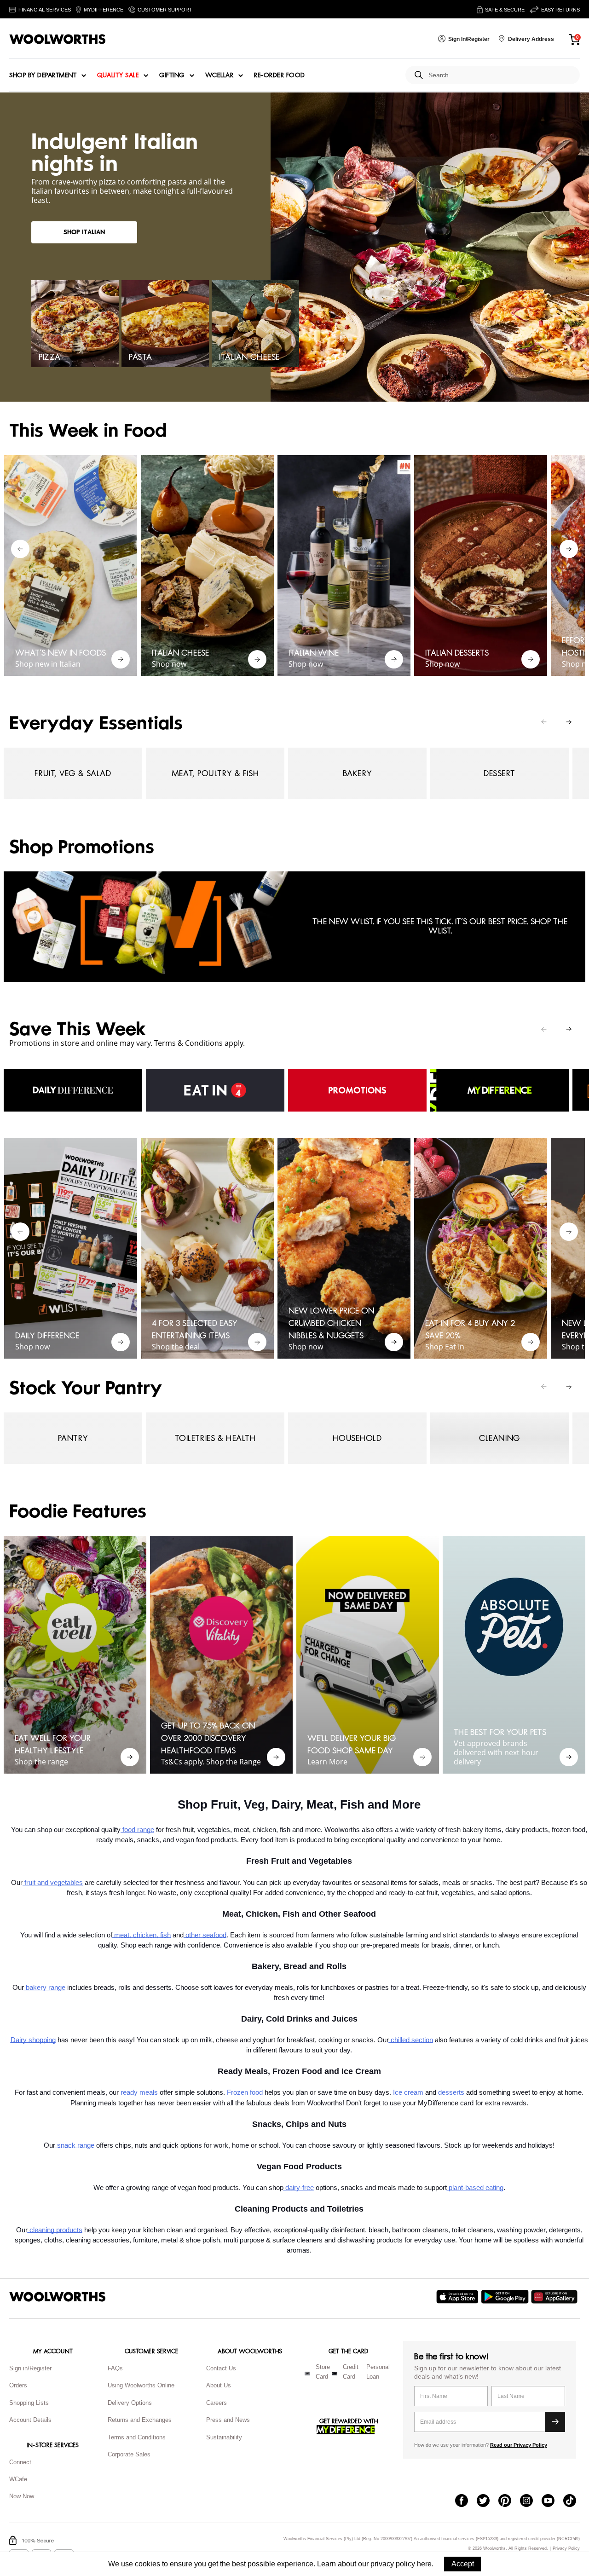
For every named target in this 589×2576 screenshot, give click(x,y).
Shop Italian (84, 232)
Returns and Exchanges (140, 2420)
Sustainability (224, 2437)
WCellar (219, 75)
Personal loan (378, 2372)
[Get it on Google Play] (506, 2297)
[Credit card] (335, 2374)
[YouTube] (552, 2501)
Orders (18, 2385)
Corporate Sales (129, 2454)
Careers (217, 2403)
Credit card (351, 2372)
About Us (219, 2385)
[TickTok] (574, 2501)
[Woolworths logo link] (58, 39)
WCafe (18, 2479)
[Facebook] (466, 2501)
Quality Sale (118, 75)
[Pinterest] (509, 2501)
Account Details (30, 2420)
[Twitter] (488, 2501)
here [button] (424, 2564)
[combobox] (500, 75)
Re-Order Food (280, 75)
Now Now (22, 2496)
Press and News (228, 2420)
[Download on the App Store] (459, 2297)
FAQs (115, 2368)
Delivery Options (130, 2403)
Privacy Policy (566, 2549)
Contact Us (221, 2368)
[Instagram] (531, 2501)
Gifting (172, 75)
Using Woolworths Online (141, 2385)
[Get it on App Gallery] (555, 2297)
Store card (323, 2372)
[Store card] (307, 2374)
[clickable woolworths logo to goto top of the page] (58, 2297)
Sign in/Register (30, 2368)
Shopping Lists (29, 2403)
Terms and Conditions (137, 2437)
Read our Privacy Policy (519, 2445)
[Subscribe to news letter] (555, 2422)
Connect (20, 2462)
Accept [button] (463, 2564)
